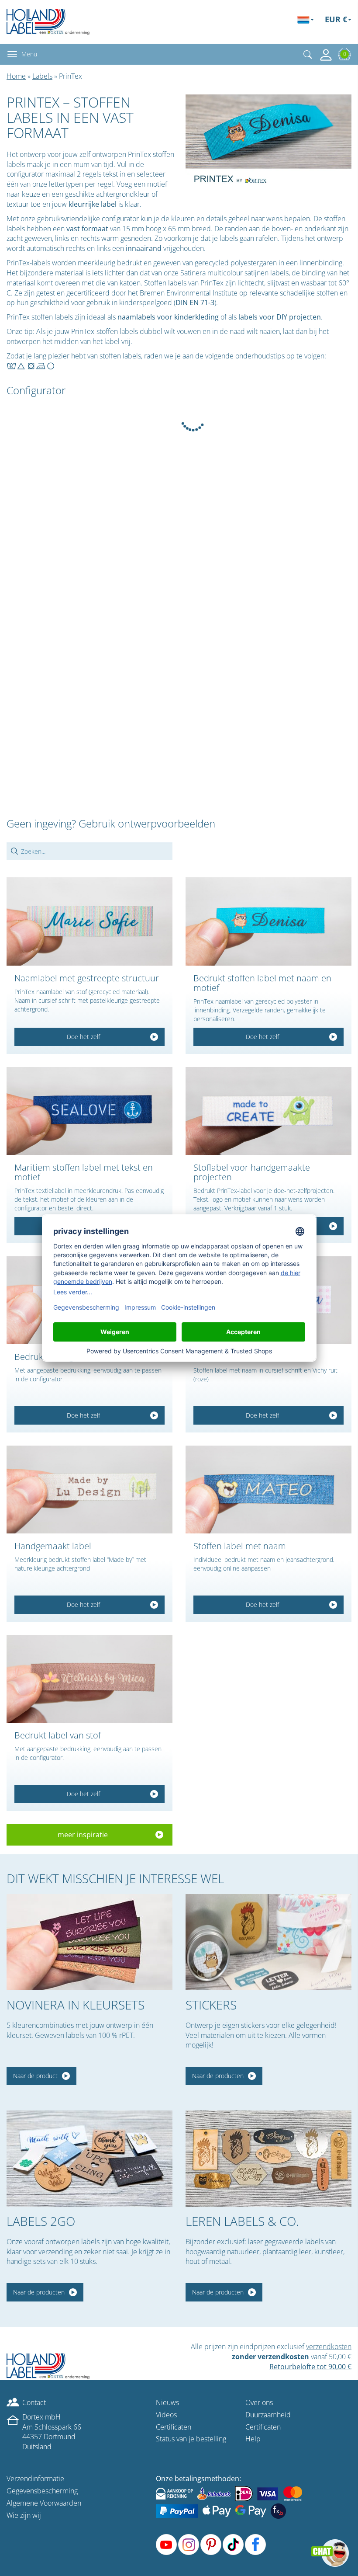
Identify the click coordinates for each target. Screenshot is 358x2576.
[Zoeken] (308, 54)
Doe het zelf (83, 1037)
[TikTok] (233, 2545)
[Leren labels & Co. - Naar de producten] (268, 2159)
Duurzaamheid (268, 2415)
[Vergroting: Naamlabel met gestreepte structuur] (89, 922)
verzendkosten (329, 2347)
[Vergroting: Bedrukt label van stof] (89, 1679)
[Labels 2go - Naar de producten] (89, 2159)
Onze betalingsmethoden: (198, 2479)
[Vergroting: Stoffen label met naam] (268, 1490)
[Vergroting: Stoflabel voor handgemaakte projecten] (268, 1111)
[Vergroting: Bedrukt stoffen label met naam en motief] (268, 922)
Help (253, 2439)
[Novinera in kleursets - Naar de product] (89, 1942)
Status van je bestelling (191, 2439)
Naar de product (35, 2076)
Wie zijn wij (24, 2515)
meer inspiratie (83, 1835)
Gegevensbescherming (42, 2491)
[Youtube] (166, 2545)
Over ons (259, 2402)
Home (16, 76)
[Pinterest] (211, 2545)
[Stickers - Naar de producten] (268, 1942)
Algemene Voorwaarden (44, 2503)
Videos (166, 2415)
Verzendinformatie (35, 2479)
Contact (34, 2402)
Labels (42, 76)
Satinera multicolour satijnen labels (234, 273)
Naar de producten (218, 2076)
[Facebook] (255, 2545)
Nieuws (167, 2402)
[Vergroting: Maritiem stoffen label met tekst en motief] (89, 1111)
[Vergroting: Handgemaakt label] (89, 1490)
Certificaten (174, 2427)
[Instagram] (189, 2545)
